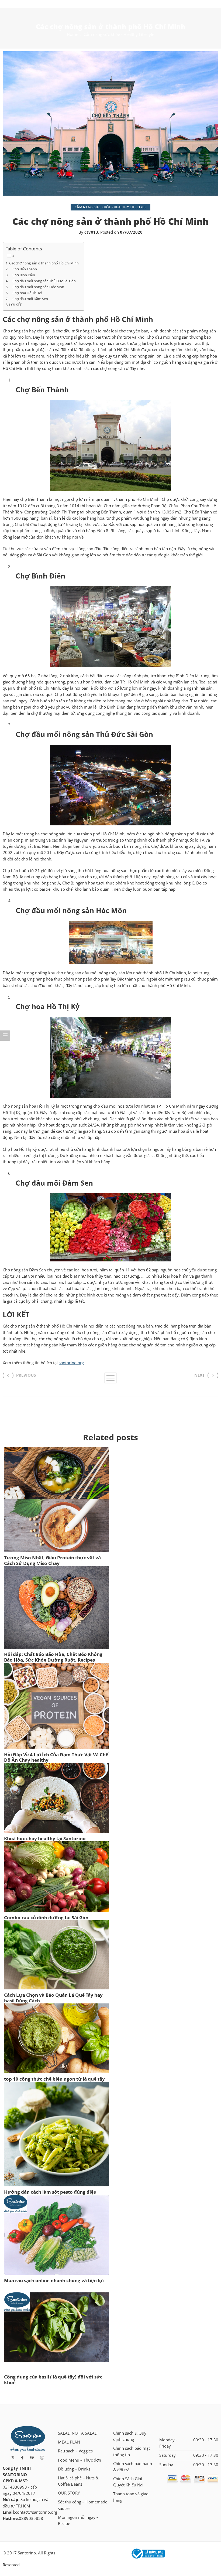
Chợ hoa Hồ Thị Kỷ (26, 293)
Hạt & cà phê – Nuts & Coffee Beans (78, 2481)
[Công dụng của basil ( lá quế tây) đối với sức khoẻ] (57, 2327)
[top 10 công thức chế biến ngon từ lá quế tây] (57, 2038)
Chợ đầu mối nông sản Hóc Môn (37, 287)
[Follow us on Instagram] (42, 2458)
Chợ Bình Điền (22, 275)
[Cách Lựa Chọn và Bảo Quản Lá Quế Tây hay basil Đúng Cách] (57, 1955)
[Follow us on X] (13, 2458)
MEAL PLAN (69, 2442)
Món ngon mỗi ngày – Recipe (78, 2520)
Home (72, 34)
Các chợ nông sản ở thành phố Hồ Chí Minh (44, 263)
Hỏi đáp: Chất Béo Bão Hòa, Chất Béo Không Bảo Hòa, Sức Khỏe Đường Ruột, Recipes (53, 1657)
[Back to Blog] (110, 1378)
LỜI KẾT (15, 305)
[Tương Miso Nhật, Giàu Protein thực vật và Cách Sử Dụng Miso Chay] (57, 1499)
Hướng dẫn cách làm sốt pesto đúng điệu (50, 2192)
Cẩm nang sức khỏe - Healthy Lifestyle (119, 34)
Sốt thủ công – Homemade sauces (83, 2505)
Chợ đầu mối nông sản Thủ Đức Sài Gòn (42, 281)
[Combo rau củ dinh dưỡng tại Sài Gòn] (57, 1877)
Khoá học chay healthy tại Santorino (45, 1838)
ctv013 (91, 232)
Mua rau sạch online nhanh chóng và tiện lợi (54, 2280)
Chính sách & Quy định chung (130, 2436)
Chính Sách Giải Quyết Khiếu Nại (128, 2482)
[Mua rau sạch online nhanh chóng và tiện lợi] (57, 2235)
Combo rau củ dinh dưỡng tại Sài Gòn (46, 1917)
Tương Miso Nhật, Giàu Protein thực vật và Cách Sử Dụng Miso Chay (52, 1560)
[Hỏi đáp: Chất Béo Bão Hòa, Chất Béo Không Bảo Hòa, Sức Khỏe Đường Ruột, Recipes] (57, 1607)
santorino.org (71, 1363)
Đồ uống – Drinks (74, 2469)
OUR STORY (69, 2493)
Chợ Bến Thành (23, 269)
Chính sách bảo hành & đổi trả (133, 2467)
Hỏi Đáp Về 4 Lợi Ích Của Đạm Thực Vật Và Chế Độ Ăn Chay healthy (56, 1757)
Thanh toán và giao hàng (131, 2497)
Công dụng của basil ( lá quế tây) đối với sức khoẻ (53, 2380)
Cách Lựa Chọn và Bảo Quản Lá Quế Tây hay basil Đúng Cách (53, 1998)
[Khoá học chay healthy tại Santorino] (57, 1798)
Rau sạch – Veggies (75, 2451)
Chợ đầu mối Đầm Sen (29, 299)
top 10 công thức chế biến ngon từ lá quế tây (54, 2079)
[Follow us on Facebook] (22, 2458)
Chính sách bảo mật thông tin (132, 2451)
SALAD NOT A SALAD (78, 2433)
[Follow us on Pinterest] (32, 2458)
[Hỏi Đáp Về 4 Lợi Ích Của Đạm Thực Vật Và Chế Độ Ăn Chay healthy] (57, 1706)
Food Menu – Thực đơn (80, 2460)
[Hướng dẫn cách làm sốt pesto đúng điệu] (57, 2134)
